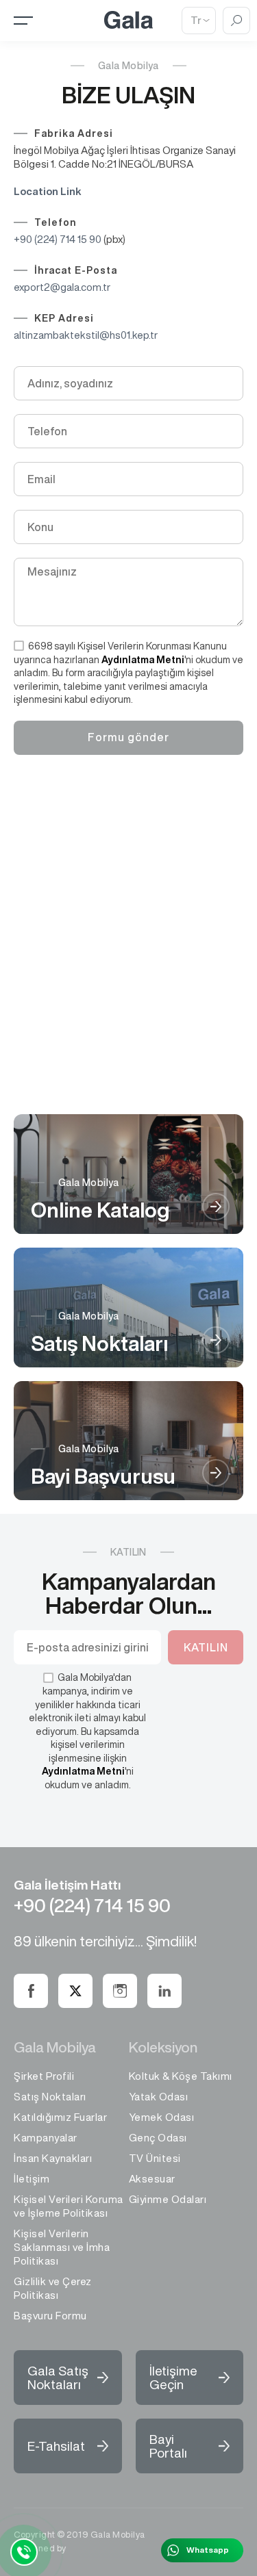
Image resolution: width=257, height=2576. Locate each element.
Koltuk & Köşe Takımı (181, 2076)
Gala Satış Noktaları (58, 2377)
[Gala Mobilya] (128, 26)
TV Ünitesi (155, 2158)
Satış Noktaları (50, 2097)
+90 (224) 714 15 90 (58, 239)
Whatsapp (208, 2550)
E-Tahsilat (56, 2446)
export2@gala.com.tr (62, 287)
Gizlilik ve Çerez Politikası (53, 2288)
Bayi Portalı (168, 2446)
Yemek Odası (162, 2117)
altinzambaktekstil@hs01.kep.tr (86, 335)
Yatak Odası (159, 2097)
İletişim (32, 2179)
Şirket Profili (44, 2076)
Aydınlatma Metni (143, 660)
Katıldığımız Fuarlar (60, 2117)
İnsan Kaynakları (53, 2158)
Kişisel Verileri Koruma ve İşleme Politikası (69, 2206)
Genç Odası (158, 2138)
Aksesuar (152, 2179)
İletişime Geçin (173, 2377)
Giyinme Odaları (168, 2199)
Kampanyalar (46, 2138)
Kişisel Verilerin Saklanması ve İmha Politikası (62, 2247)
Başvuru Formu (50, 2316)
